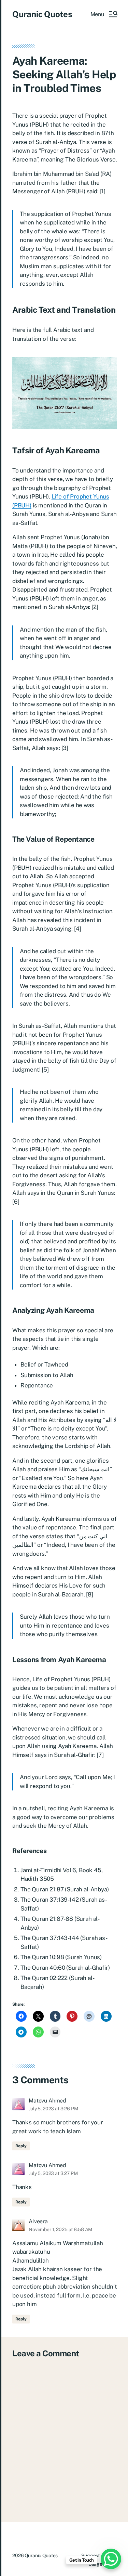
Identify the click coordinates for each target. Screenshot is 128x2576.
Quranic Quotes (42, 14)
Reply (21, 2146)
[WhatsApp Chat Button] (111, 2559)
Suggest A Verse (99, 2555)
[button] (104, 14)
